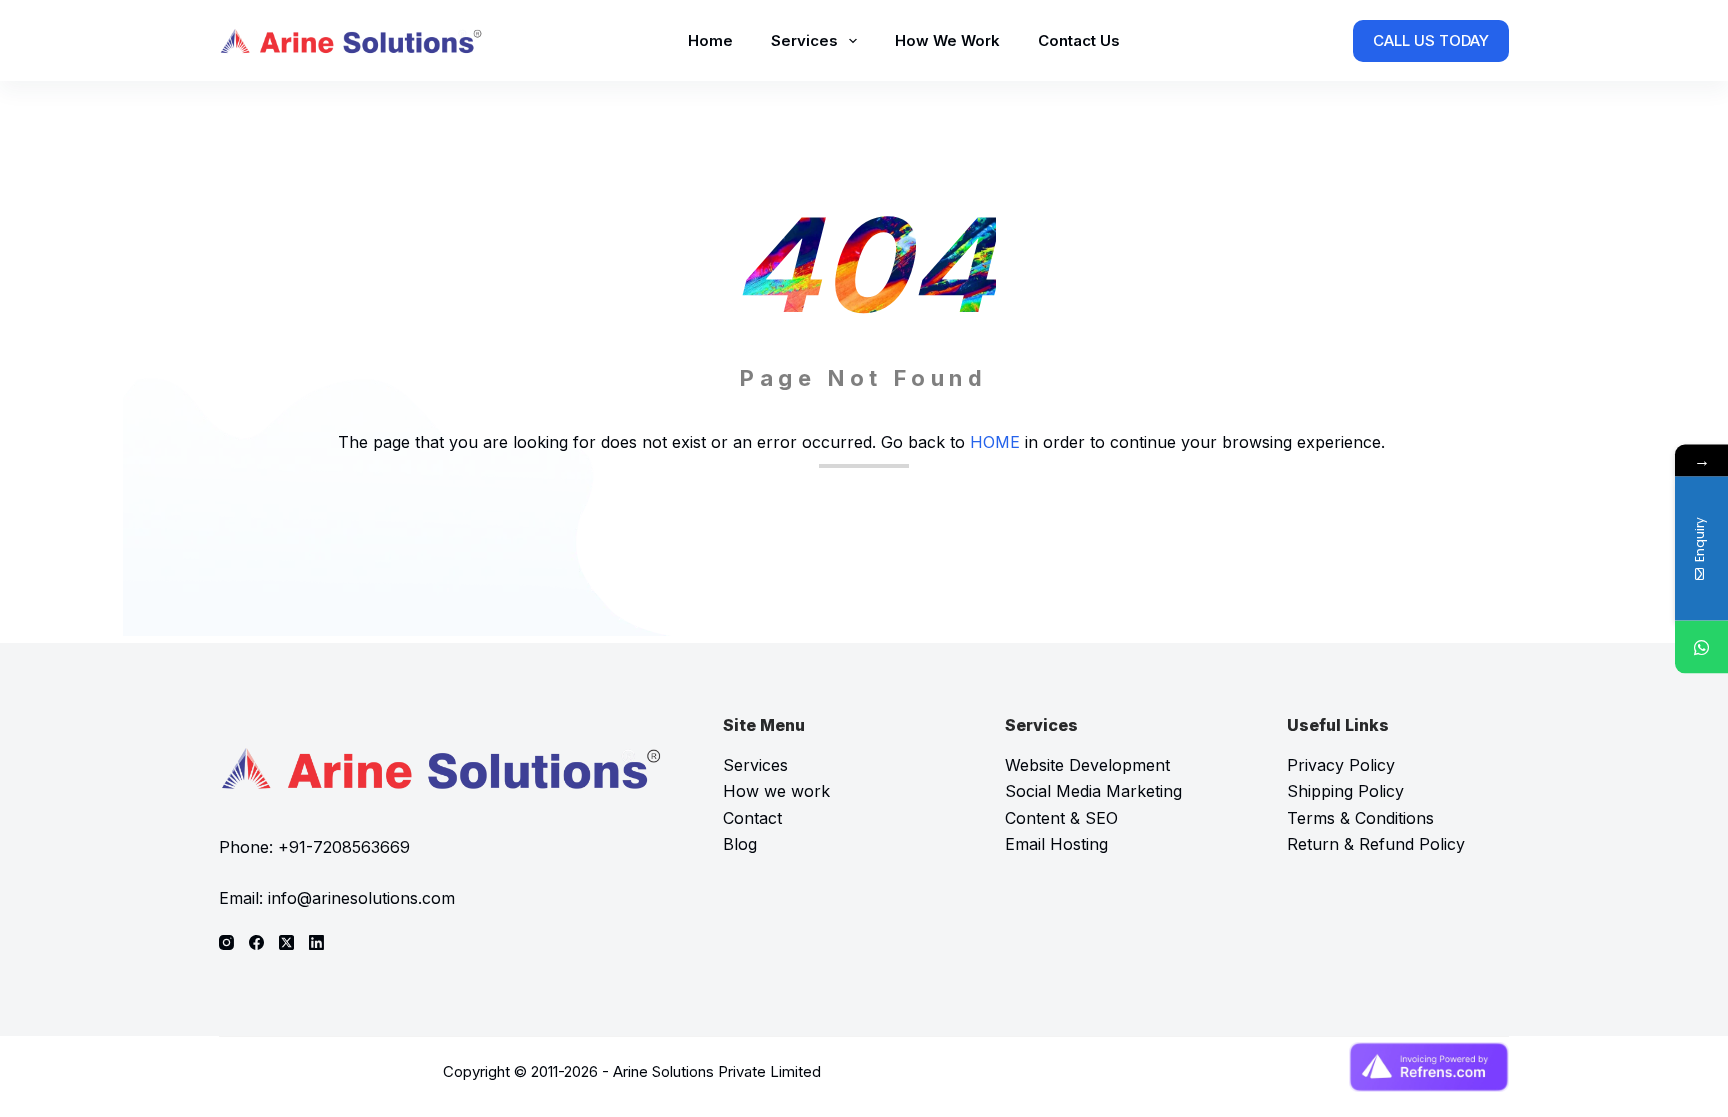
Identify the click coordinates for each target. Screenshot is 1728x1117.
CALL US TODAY (1431, 40)
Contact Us (1079, 40)
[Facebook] (256, 942)
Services (804, 40)
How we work (776, 791)
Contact (752, 818)
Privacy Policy (1341, 765)
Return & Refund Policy (1376, 844)
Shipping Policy (1345, 791)
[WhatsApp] (1701, 646)
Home (710, 40)
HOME (995, 442)
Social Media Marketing (1093, 791)
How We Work (947, 40)
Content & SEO (1061, 818)
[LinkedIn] (316, 942)
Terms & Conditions (1360, 818)
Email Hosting (1056, 844)
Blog (740, 844)
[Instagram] (226, 942)
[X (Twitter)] (286, 942)
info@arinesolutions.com (361, 898)
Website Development (1087, 765)
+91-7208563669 (344, 847)
